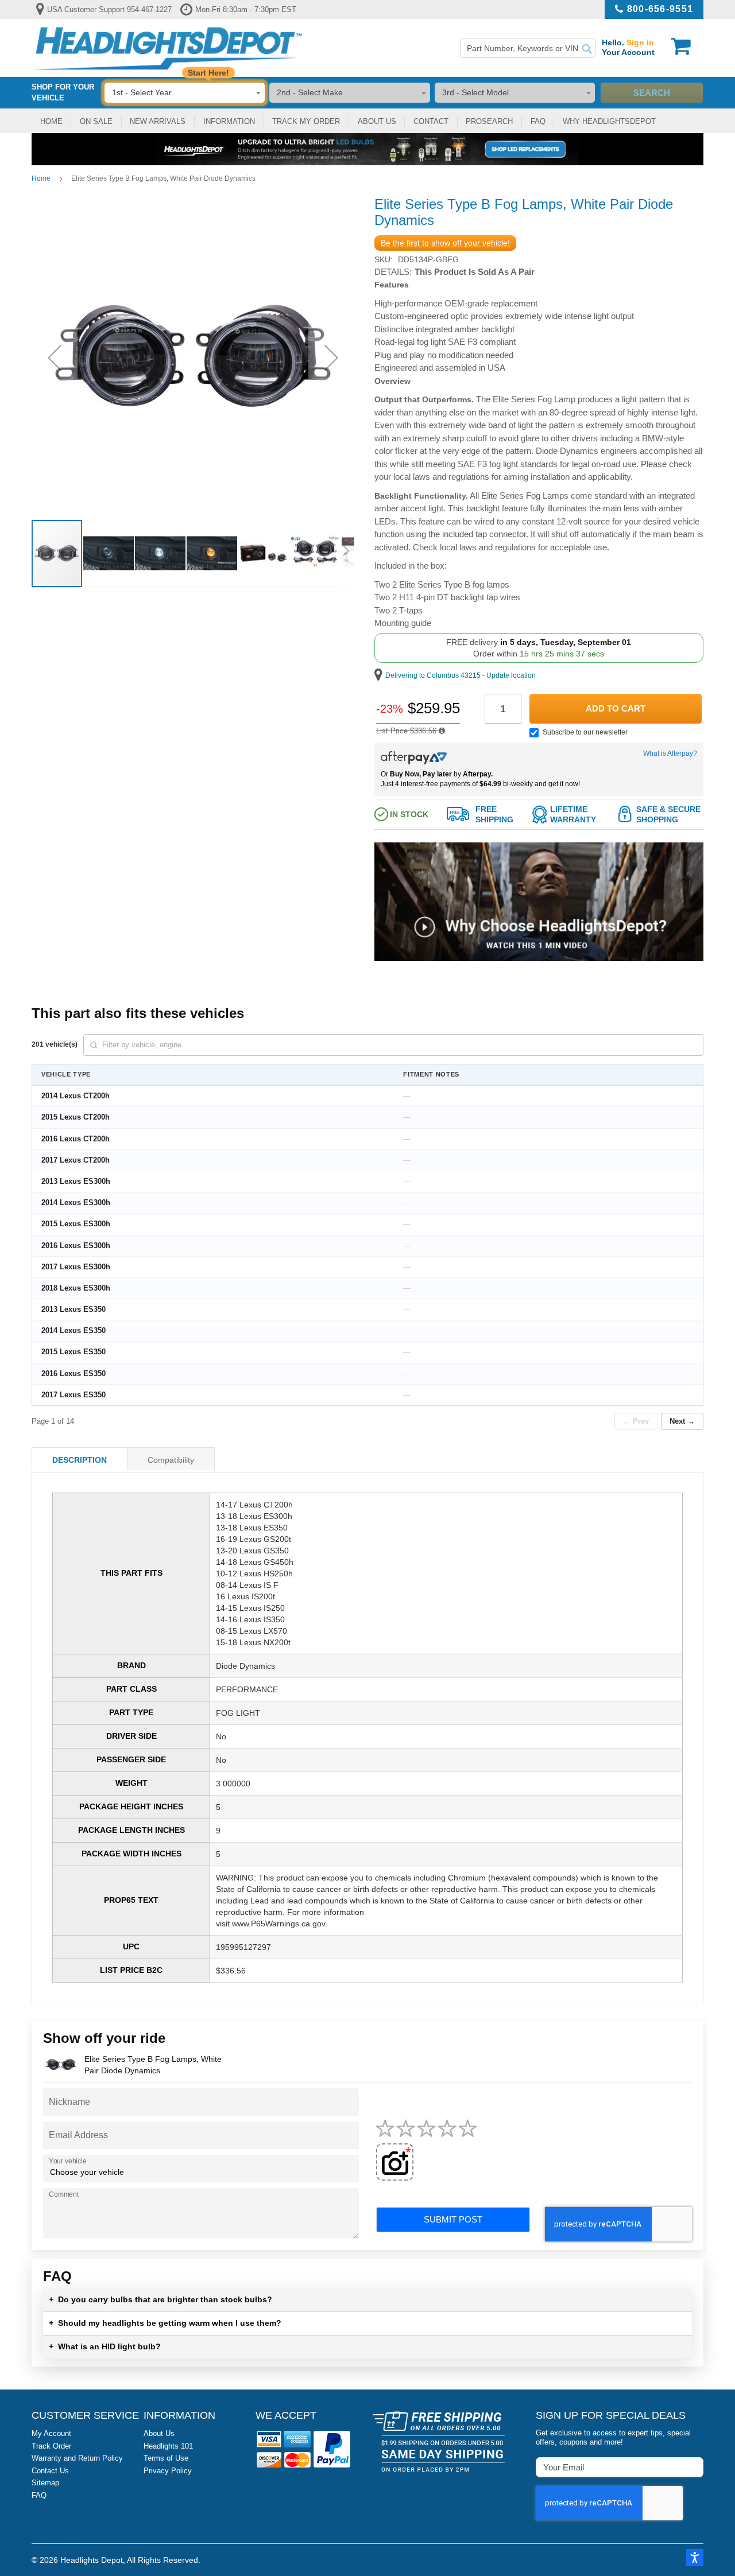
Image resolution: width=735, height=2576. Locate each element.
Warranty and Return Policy (77, 2458)
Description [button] (80, 1460)
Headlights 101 (168, 2446)
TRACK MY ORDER (306, 121)
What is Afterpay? (670, 753)
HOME (51, 121)
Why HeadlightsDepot (609, 121)
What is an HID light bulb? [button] (105, 2346)
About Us (159, 2433)
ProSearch (489, 121)
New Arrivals (158, 121)
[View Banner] (367, 149)
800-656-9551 (660, 9)
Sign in (640, 42)
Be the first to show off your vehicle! (445, 243)
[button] (539, 958)
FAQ (538, 121)
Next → (682, 1421)
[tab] (80, 1459)
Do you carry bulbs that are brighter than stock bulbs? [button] (160, 2299)
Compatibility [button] (171, 1460)
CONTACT (431, 121)
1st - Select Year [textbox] (142, 92)
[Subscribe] (694, 2467)
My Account (51, 2433)
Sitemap (45, 2483)
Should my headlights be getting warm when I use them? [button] (165, 2323)
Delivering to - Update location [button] (461, 675)
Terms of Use (166, 2458)
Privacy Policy (168, 2471)
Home (41, 178)
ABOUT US (377, 121)
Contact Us (50, 2471)
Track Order (51, 2446)
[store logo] (167, 48)
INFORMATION (229, 121)
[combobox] (528, 48)
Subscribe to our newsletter (585, 732)
